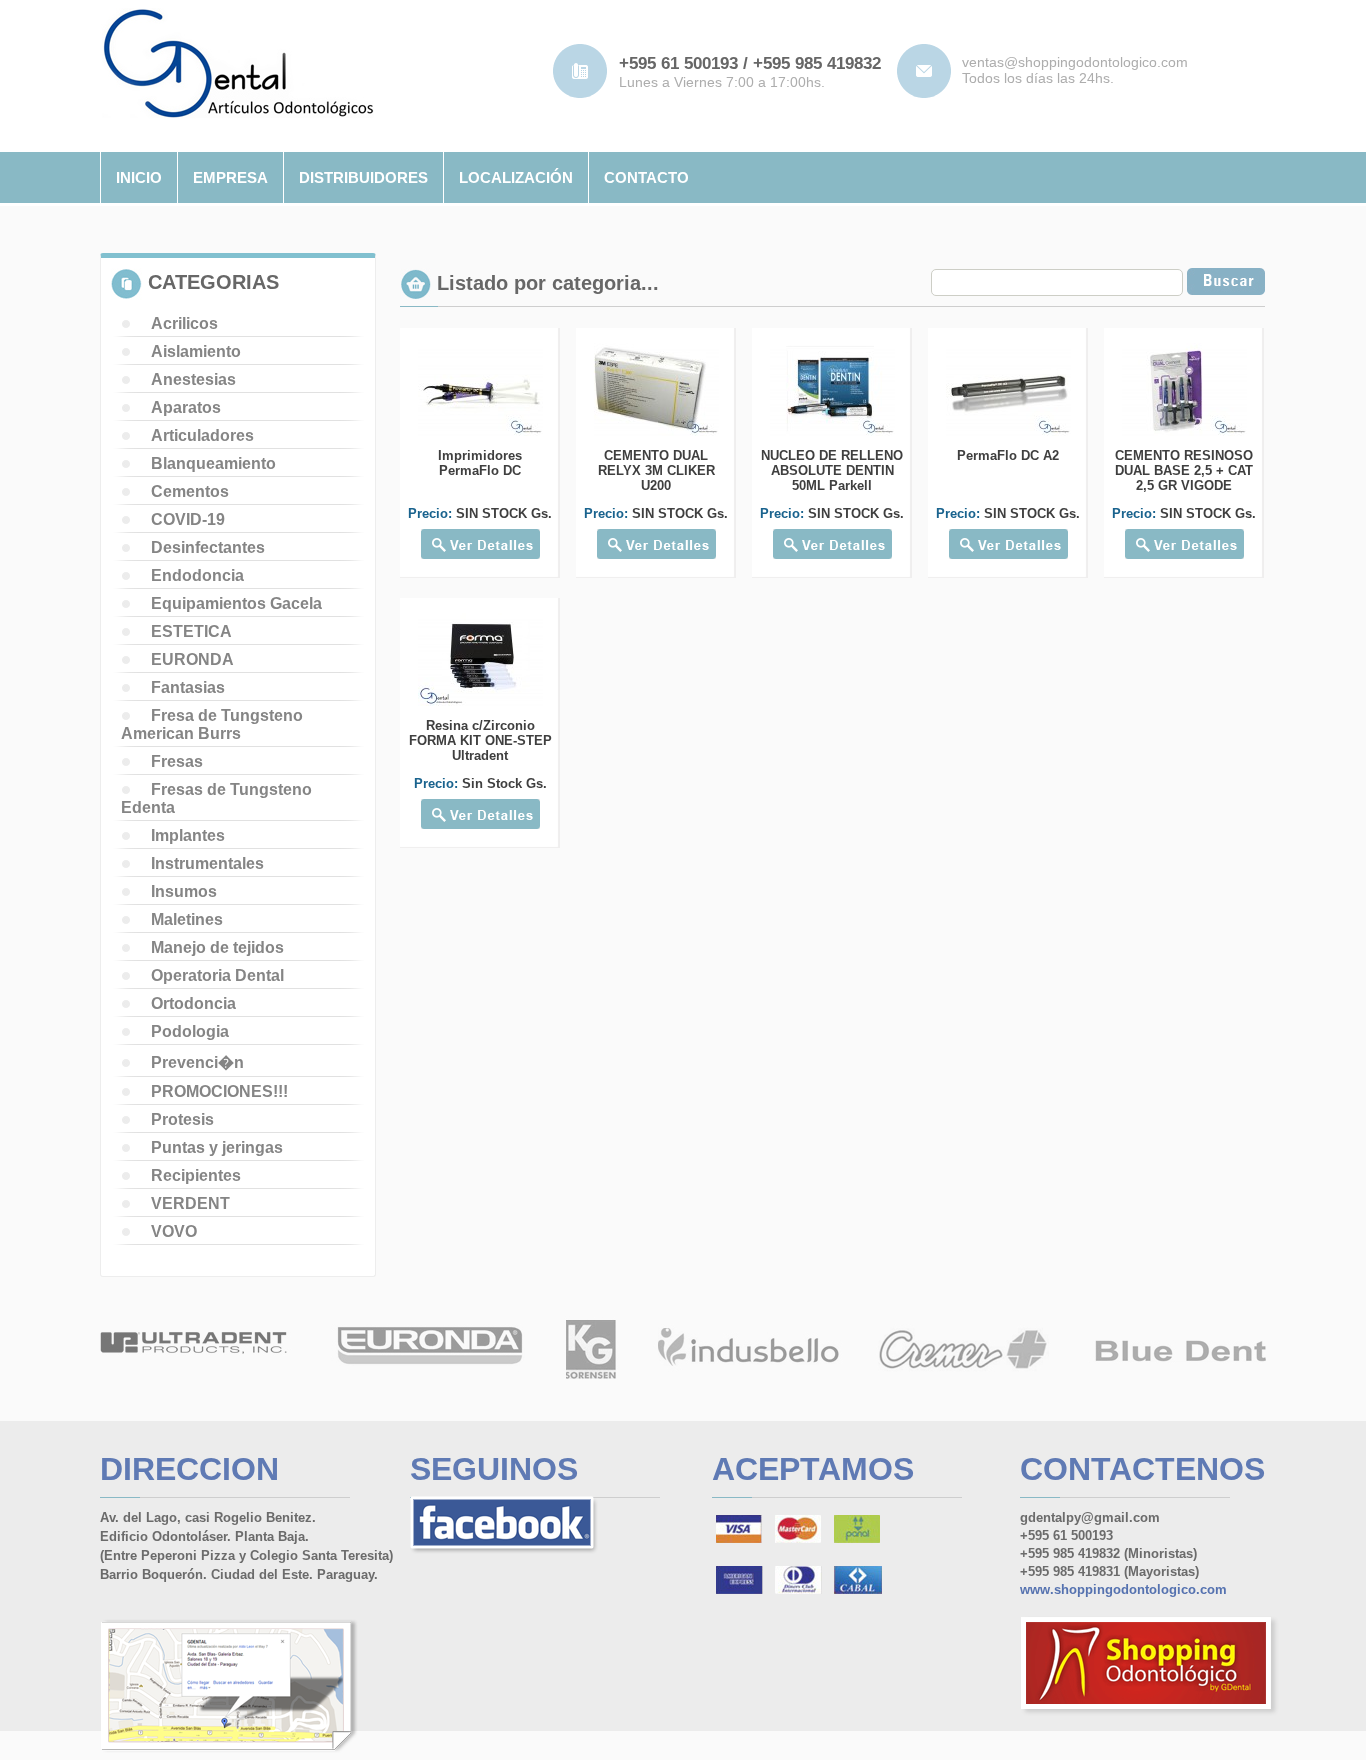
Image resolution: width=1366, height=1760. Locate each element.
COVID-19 (188, 519)
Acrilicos (184, 323)
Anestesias (193, 379)
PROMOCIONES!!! (219, 1091)
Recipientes (196, 1175)
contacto (646, 177)
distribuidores (363, 177)
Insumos (184, 891)
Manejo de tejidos (217, 947)
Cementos (190, 491)
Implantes (188, 835)
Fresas (177, 761)
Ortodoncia (193, 1003)
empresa (230, 177)
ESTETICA (191, 631)
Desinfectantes (208, 547)
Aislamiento (196, 351)
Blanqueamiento (213, 463)
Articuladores (202, 435)
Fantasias (188, 687)
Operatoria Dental (217, 975)
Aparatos (186, 407)
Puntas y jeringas (217, 1147)
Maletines (187, 919)
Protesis (182, 1119)
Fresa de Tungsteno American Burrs (212, 724)
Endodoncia (197, 575)
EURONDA (192, 659)
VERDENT (190, 1203)
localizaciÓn (516, 177)
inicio (139, 177)
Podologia (190, 1031)
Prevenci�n (197, 1062)
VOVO (174, 1231)
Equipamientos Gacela (236, 603)
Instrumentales (207, 863)
